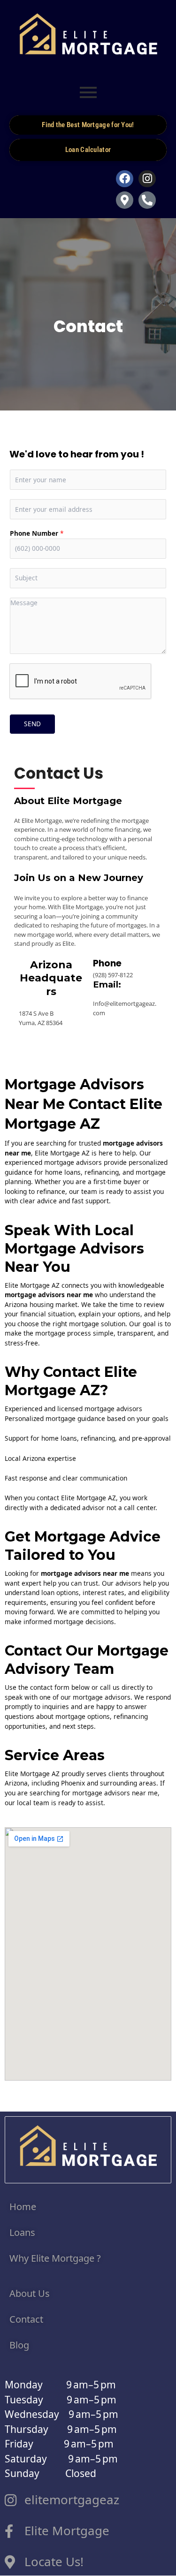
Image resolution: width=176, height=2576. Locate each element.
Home (24, 2207)
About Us (30, 2293)
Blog (19, 2345)
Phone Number (37, 533)
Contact (27, 2319)
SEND (32, 724)
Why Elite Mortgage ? (55, 2258)
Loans (22, 2232)
